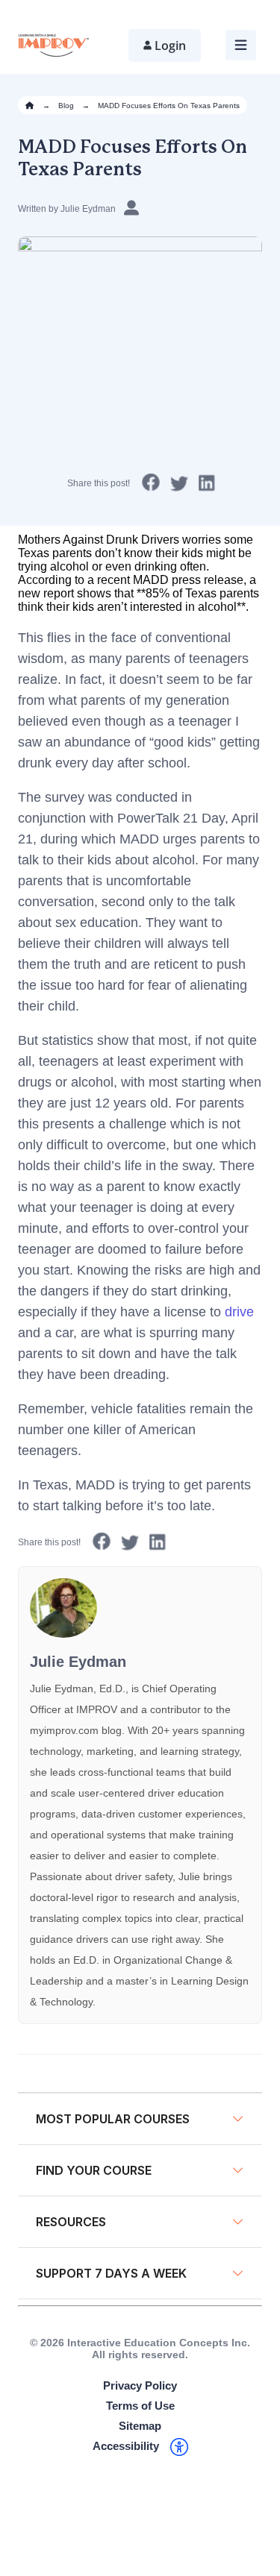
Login (170, 45)
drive (239, 1312)
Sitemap (140, 2426)
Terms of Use (140, 2406)
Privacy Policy (140, 2385)
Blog (66, 106)
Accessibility (126, 2446)
